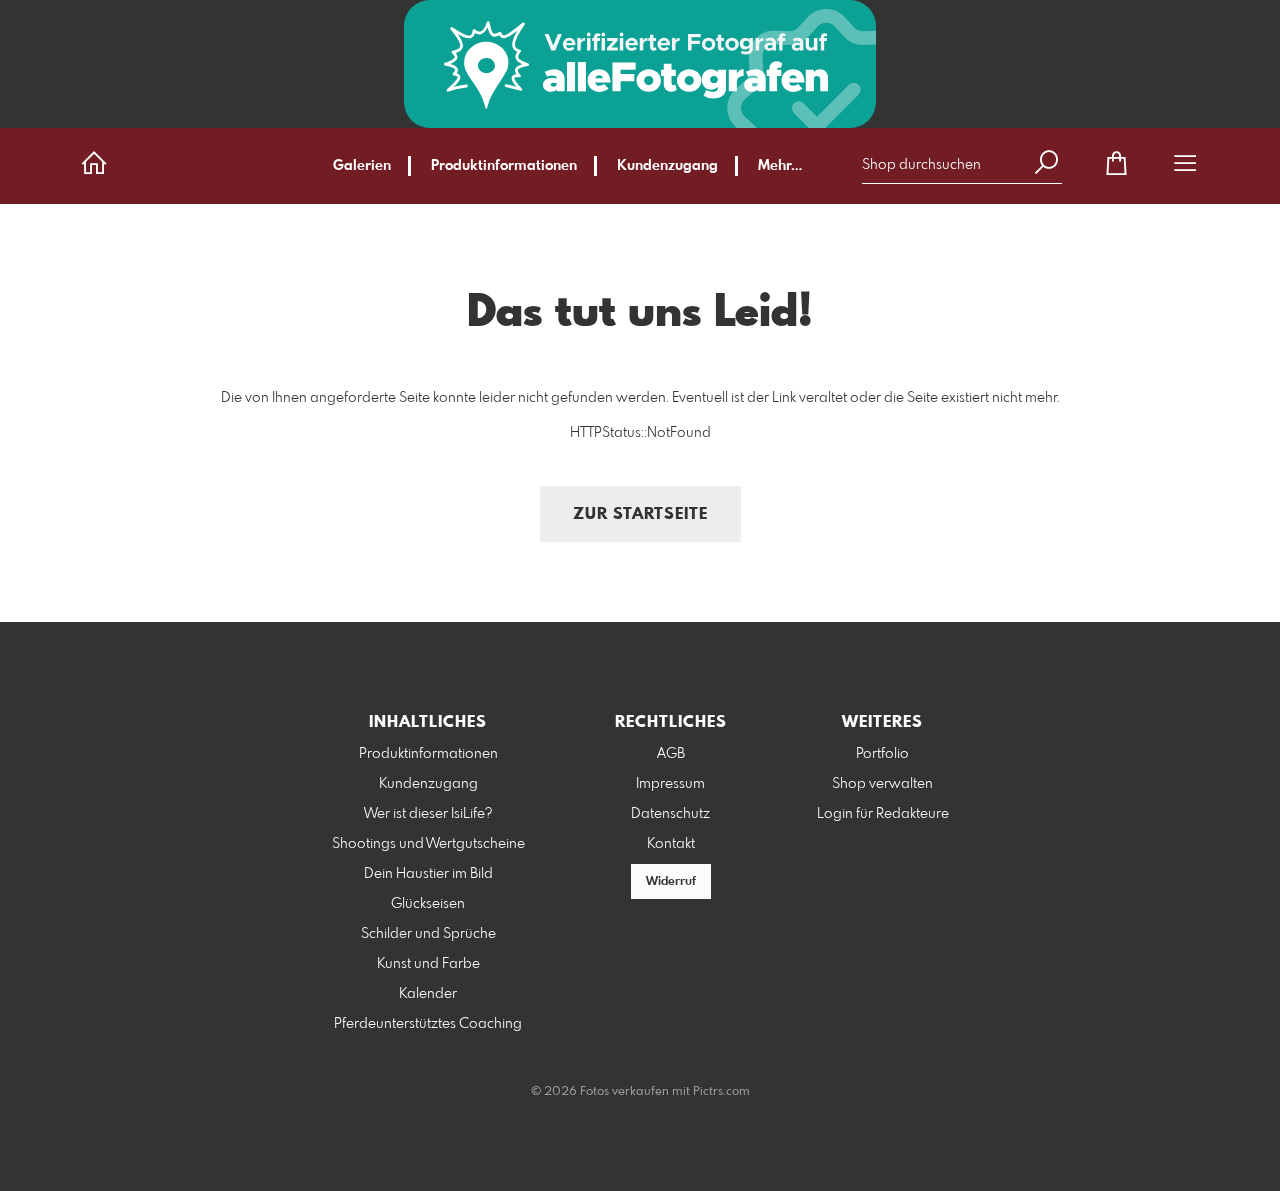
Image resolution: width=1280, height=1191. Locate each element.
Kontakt (671, 844)
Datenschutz (670, 814)
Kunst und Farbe (428, 964)
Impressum (670, 784)
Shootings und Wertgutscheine (428, 844)
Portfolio (882, 754)
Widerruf (671, 882)
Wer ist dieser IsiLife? (428, 814)
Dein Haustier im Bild (428, 874)
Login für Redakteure (883, 814)
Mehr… (780, 166)
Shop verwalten (882, 784)
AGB (671, 754)
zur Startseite (640, 514)
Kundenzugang (667, 166)
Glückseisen (428, 904)
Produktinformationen (504, 166)
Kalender (428, 994)
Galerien (362, 166)
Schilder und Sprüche (428, 934)
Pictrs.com (721, 1092)
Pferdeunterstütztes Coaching (428, 1024)
